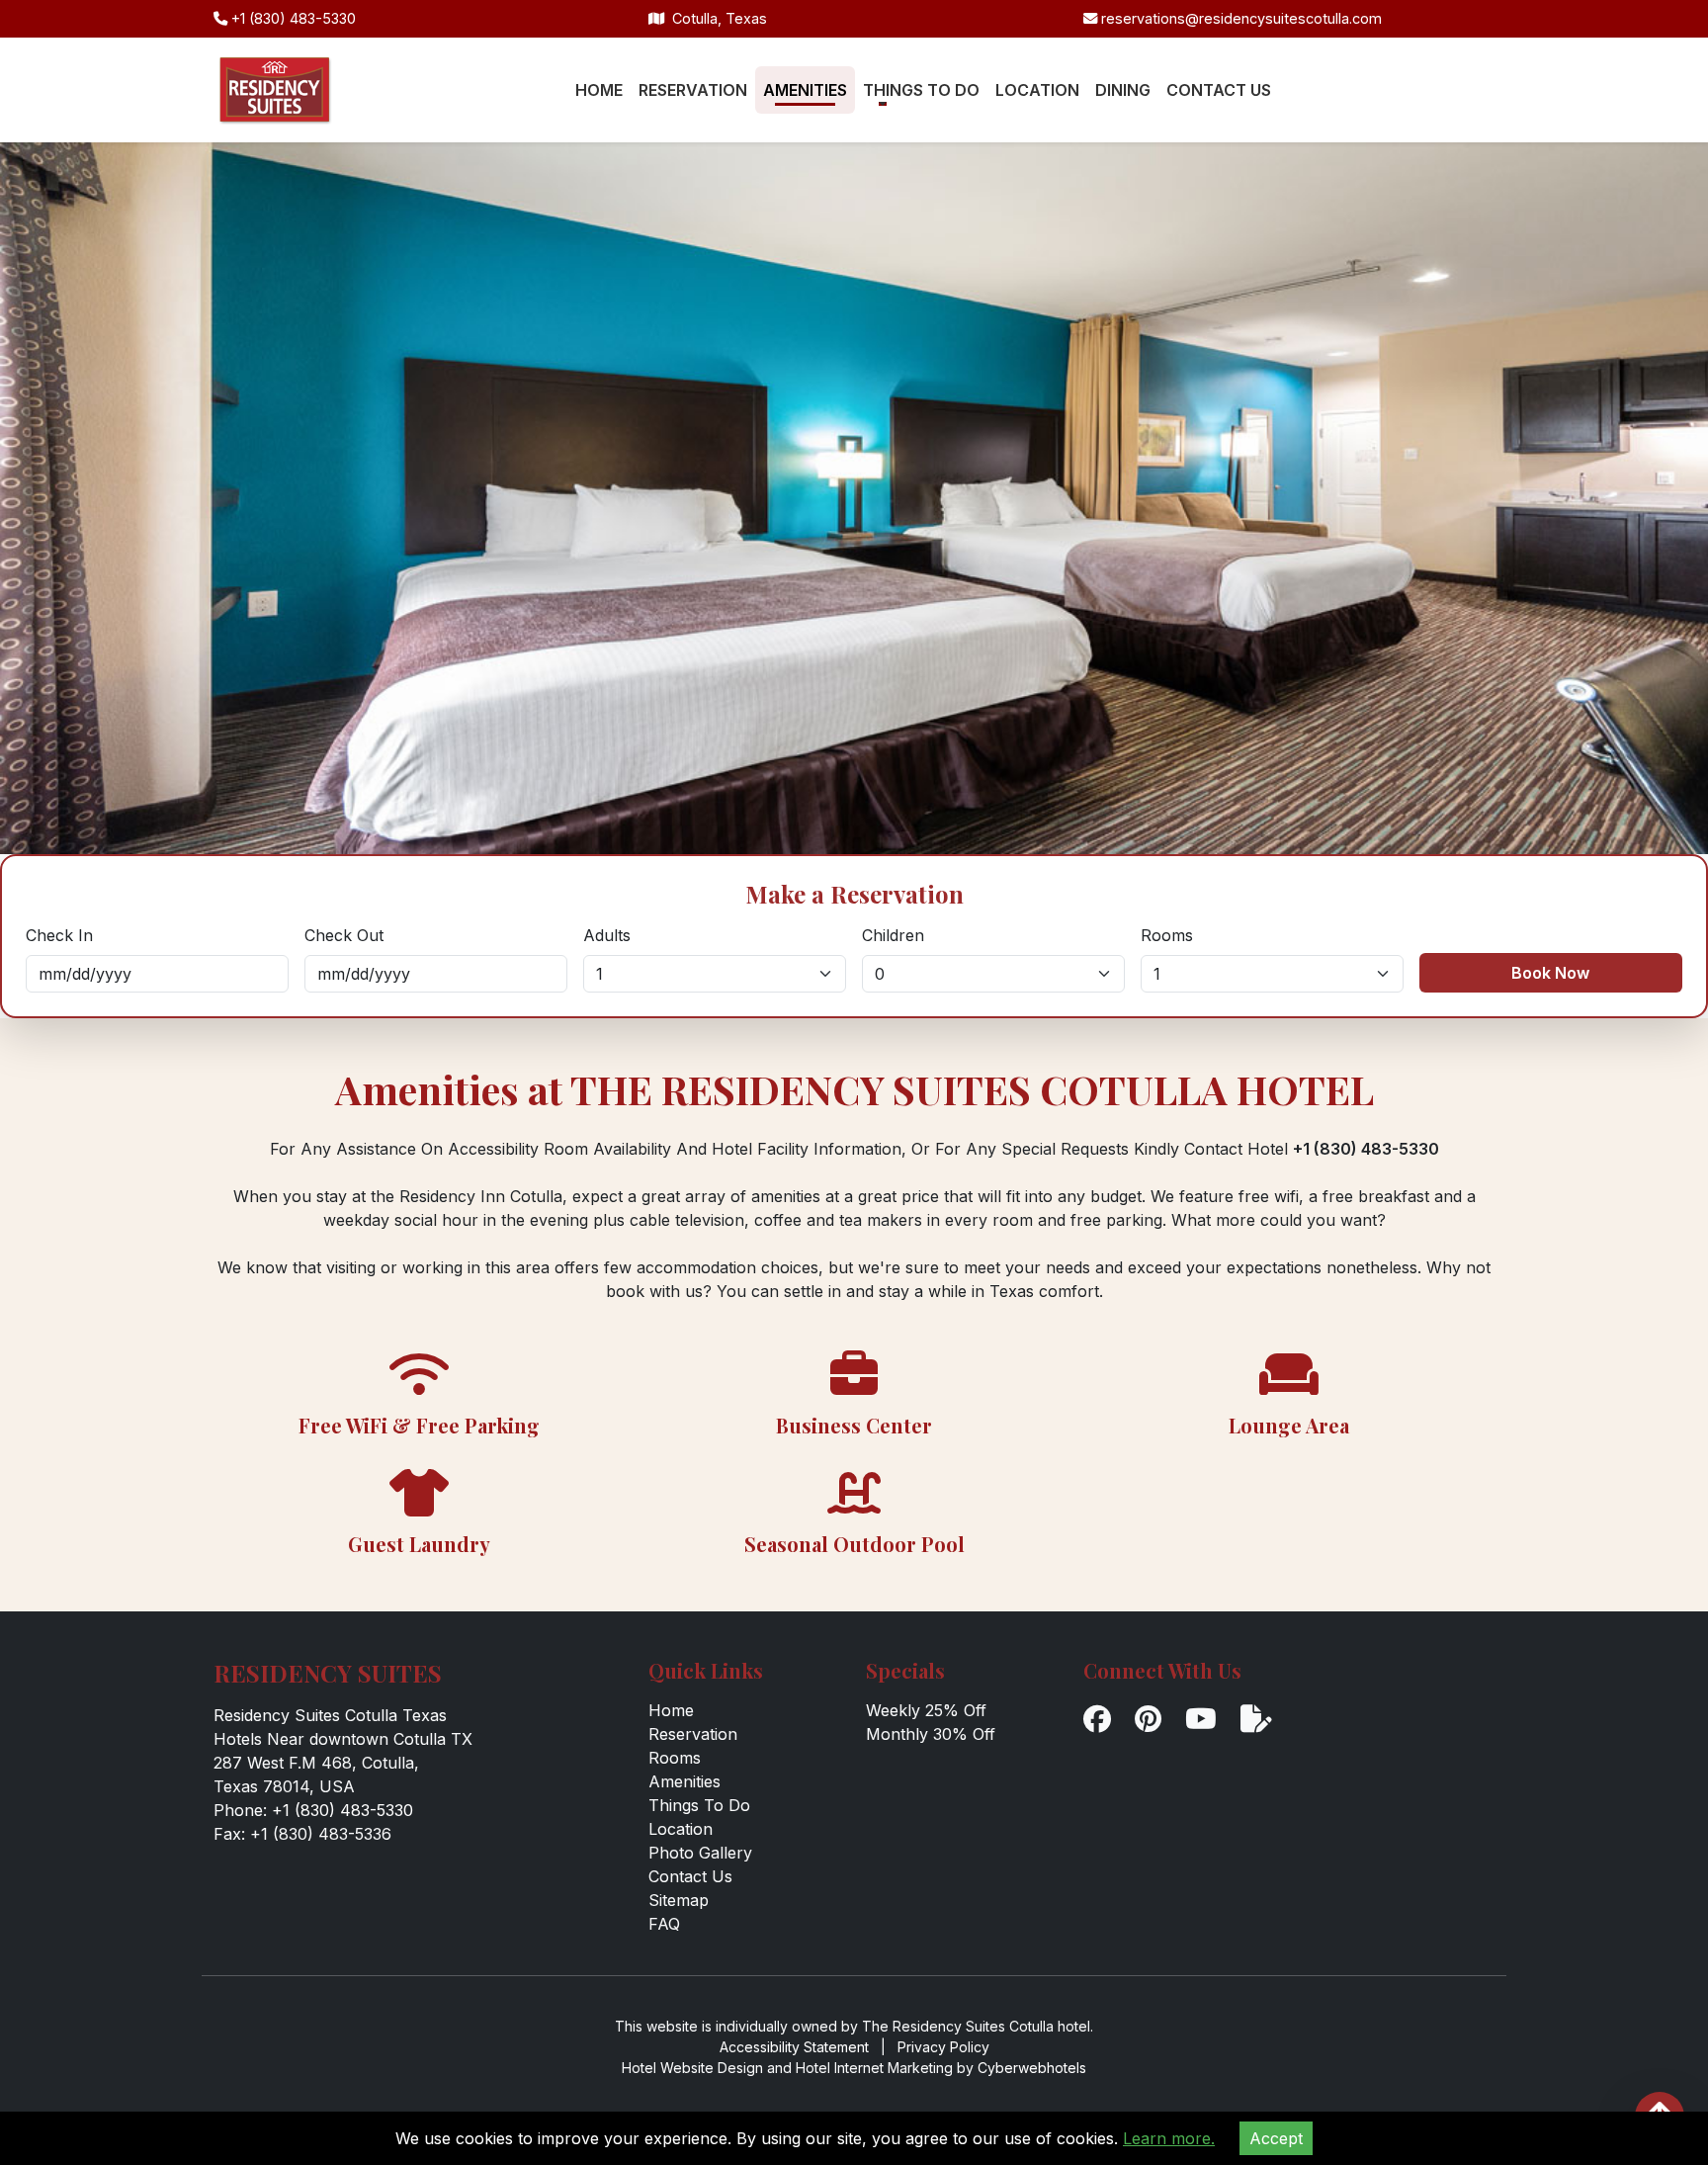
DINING (1123, 90)
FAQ (664, 1924)
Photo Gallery (700, 1853)
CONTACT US (1219, 90)
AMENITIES (805, 90)
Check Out (344, 935)
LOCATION (1037, 90)
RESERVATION (693, 90)
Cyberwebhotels (1032, 2068)
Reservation (693, 1734)
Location (681, 1829)
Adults (607, 935)
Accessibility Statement (794, 2047)
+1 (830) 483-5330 (292, 18)
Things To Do (699, 1805)
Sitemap (679, 1900)
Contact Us (690, 1876)
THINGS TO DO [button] (921, 90)
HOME (599, 90)
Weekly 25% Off (926, 1710)
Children (893, 935)
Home (671, 1710)
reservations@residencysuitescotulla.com (1239, 18)
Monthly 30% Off (931, 1734)
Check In (59, 935)
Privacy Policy (943, 2047)
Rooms (1167, 935)
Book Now (1550, 973)
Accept (1276, 2138)
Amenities (684, 1781)
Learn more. (1169, 2138)
